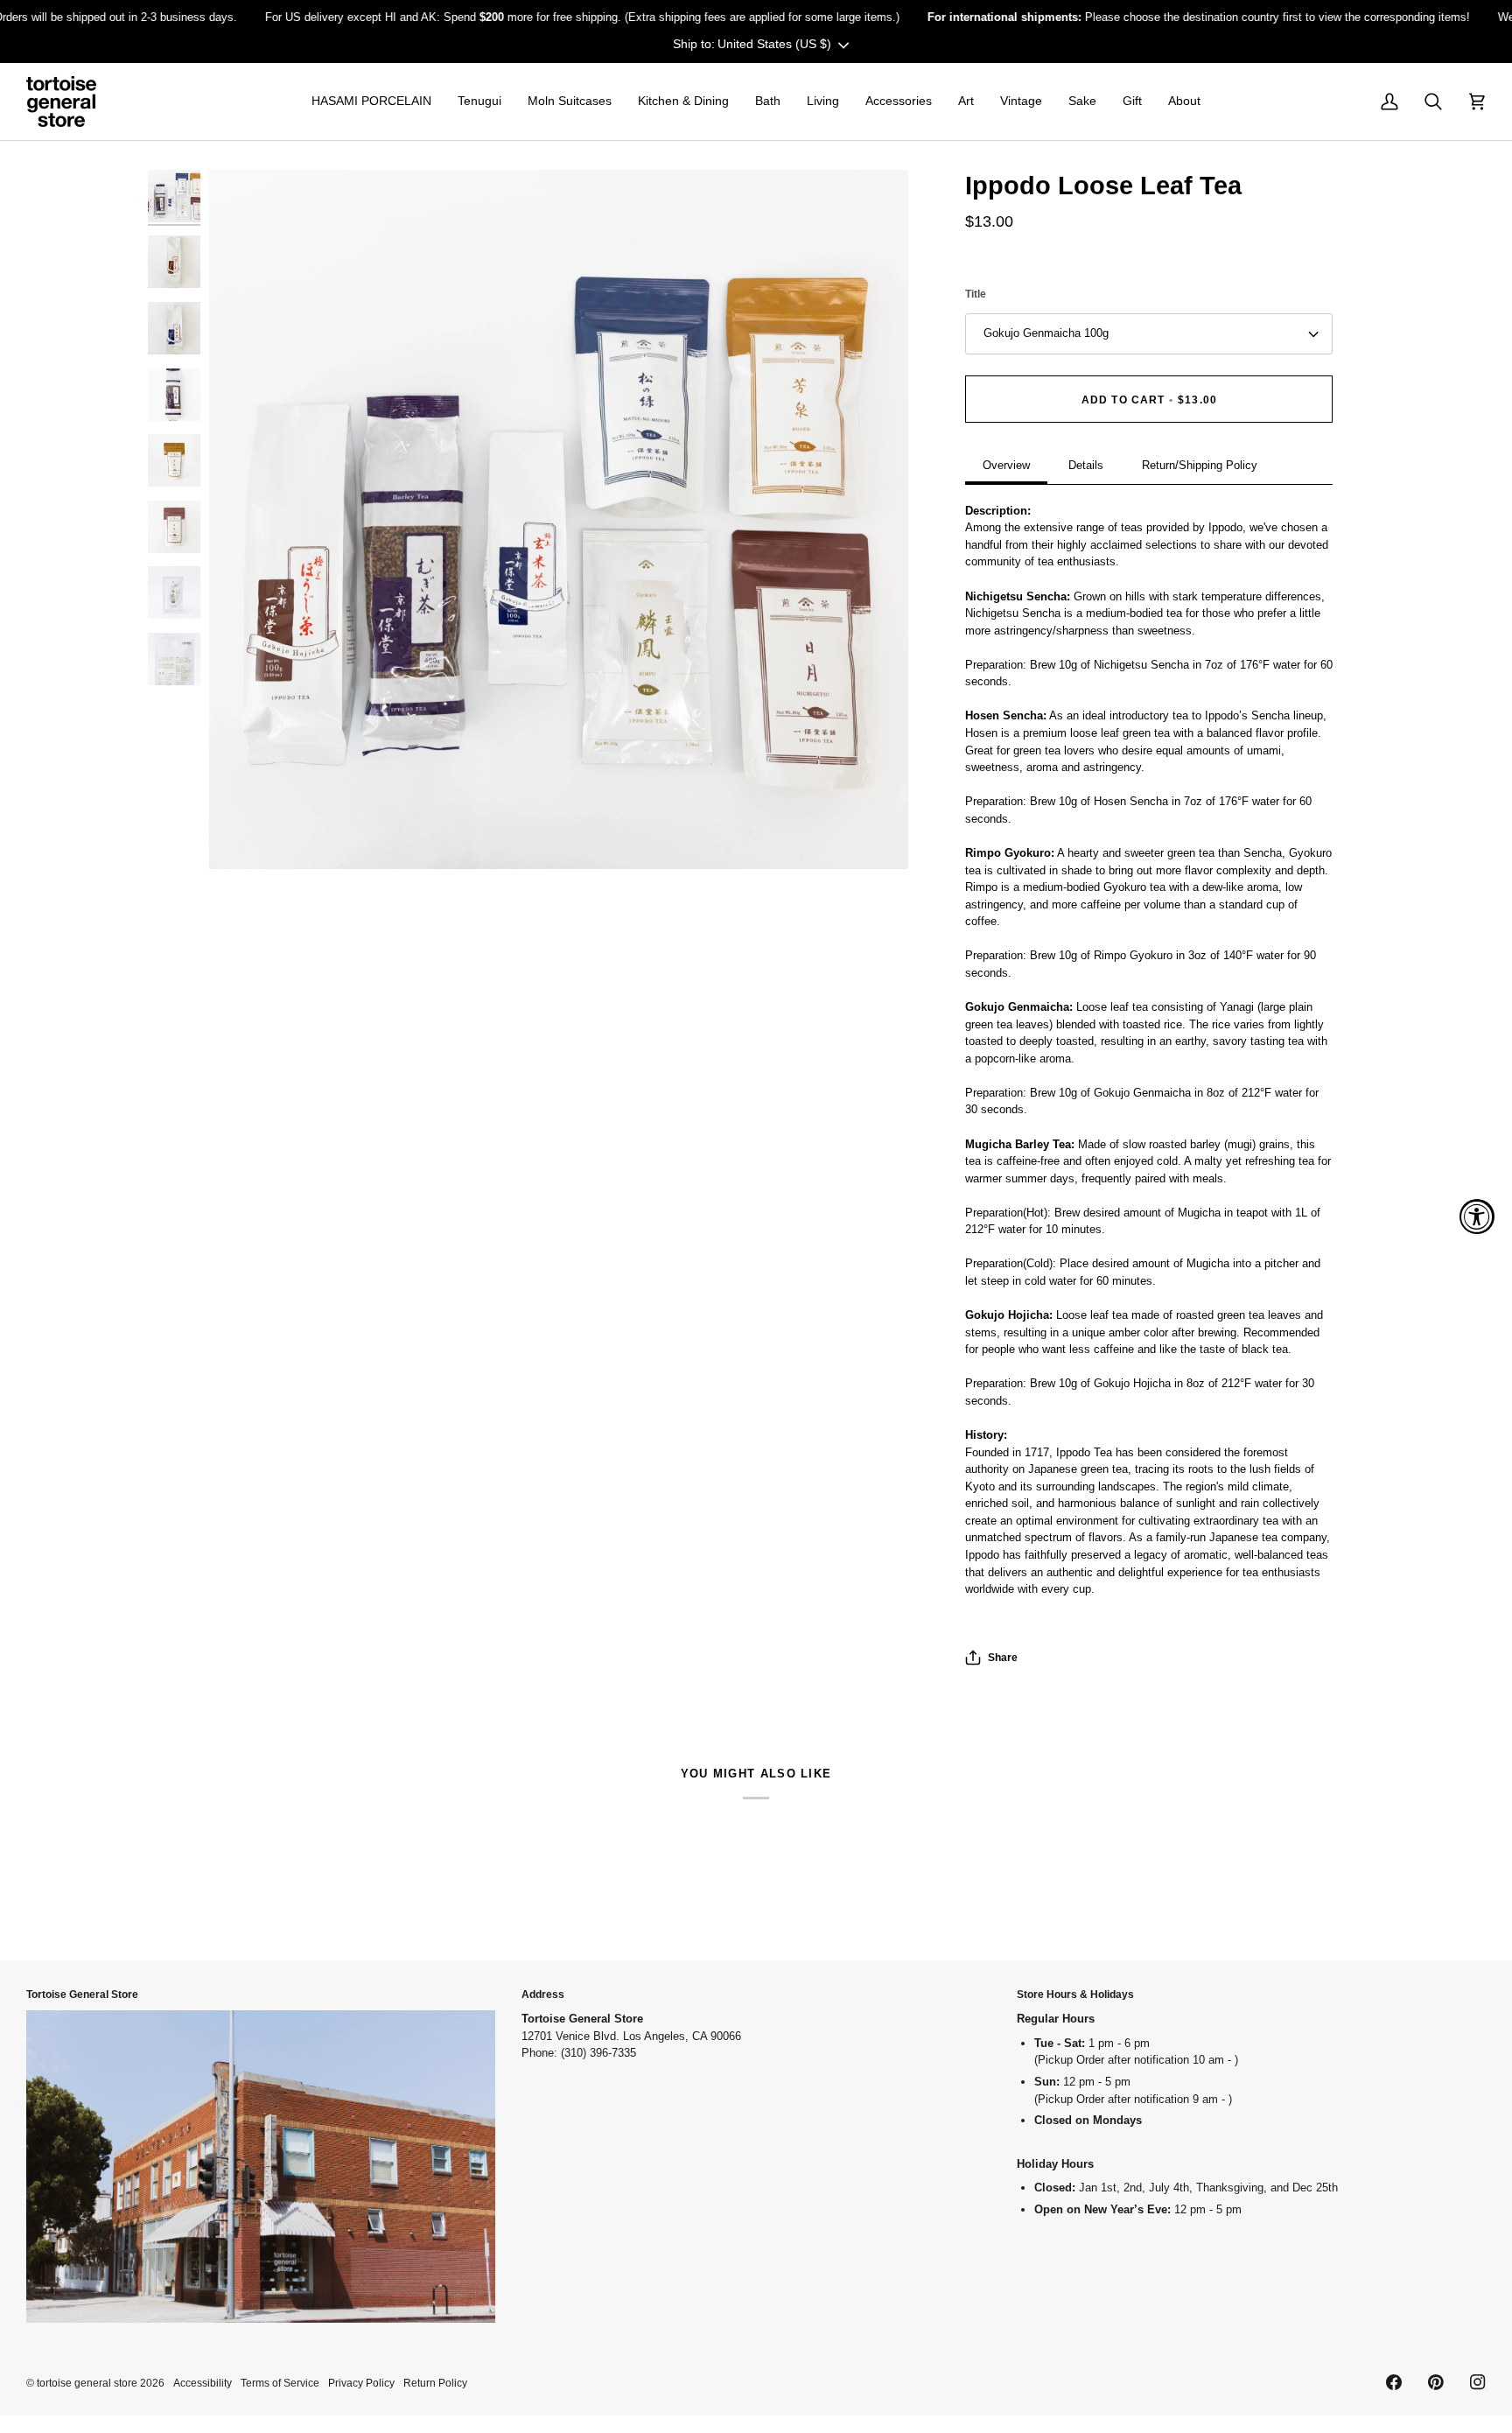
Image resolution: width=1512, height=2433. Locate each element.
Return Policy (435, 2383)
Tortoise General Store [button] (82, 1994)
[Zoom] (559, 519)
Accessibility (203, 2383)
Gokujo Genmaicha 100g (1046, 333)
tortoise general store (87, 2383)
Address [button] (543, 1994)
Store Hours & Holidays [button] (1075, 1994)
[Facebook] (1394, 2382)
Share (1003, 1657)
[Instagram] (1478, 2382)
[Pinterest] (1436, 2382)
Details (1086, 465)
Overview (1006, 465)
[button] (371, 102)
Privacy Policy (361, 2383)
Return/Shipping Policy (1200, 465)
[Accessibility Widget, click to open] (1477, 1216)
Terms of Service (280, 2383)
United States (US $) (774, 44)
